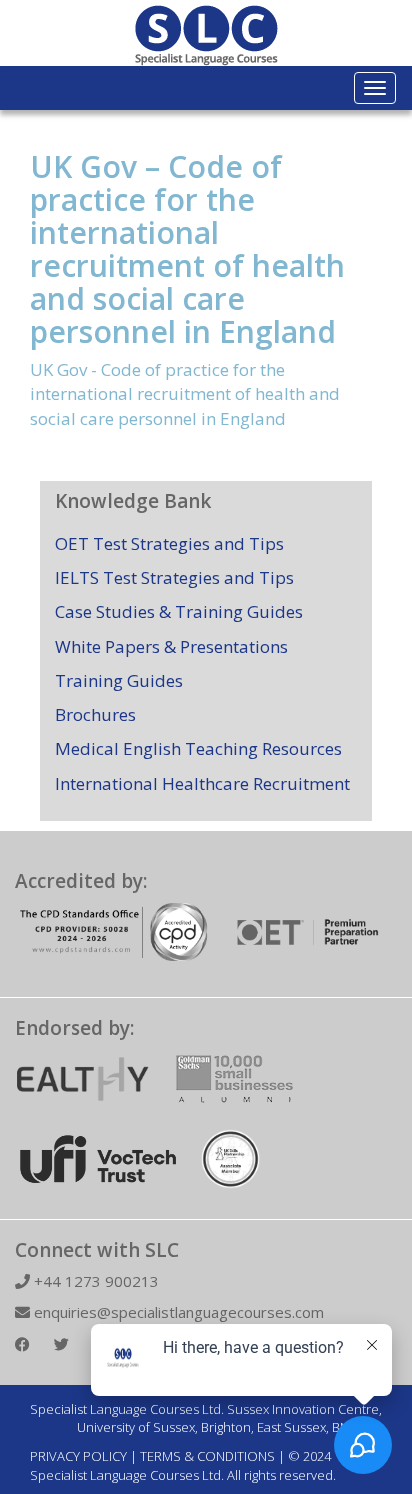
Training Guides (119, 680)
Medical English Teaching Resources (198, 748)
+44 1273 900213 (94, 1281)
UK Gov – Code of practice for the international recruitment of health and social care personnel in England (187, 249)
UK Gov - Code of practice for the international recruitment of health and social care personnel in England (185, 394)
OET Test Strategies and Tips (169, 543)
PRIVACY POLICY (78, 1456)
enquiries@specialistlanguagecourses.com (177, 1312)
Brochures (95, 714)
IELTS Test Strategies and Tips (174, 577)
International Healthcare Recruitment (202, 783)
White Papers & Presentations (171, 646)
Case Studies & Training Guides (179, 611)
